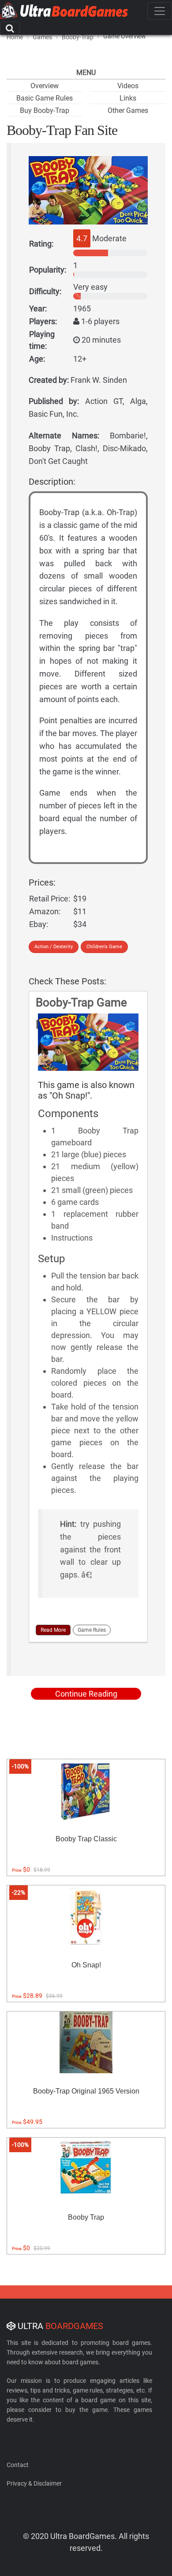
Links (128, 98)
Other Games (128, 110)
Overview (45, 86)
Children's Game (104, 947)
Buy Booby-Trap (45, 110)
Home (15, 37)
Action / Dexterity (54, 947)
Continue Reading (86, 1694)
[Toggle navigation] (160, 11)
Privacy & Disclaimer (34, 2483)
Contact (18, 2465)
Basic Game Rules (45, 98)
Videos (128, 86)
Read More (53, 1630)
